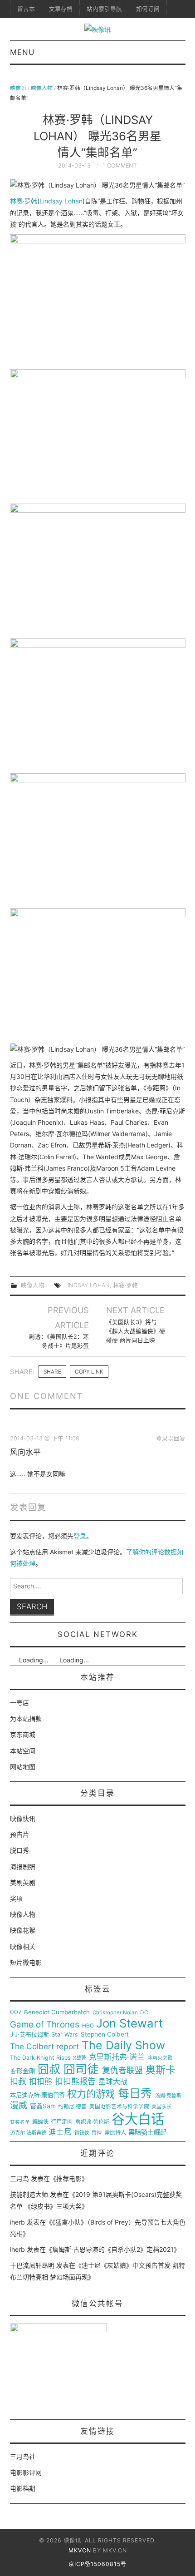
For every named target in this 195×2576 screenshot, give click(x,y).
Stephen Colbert (105, 2035)
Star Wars (65, 2035)
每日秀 (135, 2094)
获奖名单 (20, 2122)
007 (16, 2012)
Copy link (89, 1372)
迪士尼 (60, 2132)
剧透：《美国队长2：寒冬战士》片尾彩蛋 (59, 1341)
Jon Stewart (129, 2023)
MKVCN (80, 2550)
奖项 (16, 1898)
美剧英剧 (23, 1882)
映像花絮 (23, 1930)
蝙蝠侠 (40, 2122)
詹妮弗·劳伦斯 (92, 2122)
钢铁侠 (82, 2133)
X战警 (80, 2058)
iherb (17, 2222)
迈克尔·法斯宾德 (28, 2133)
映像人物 (42, 88)
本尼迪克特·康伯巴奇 (37, 2095)
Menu (22, 52)
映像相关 (23, 1946)
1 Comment (120, 166)
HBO (88, 2026)
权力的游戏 (91, 2094)
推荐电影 (69, 2178)
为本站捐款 (26, 1718)
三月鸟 (19, 2178)
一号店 (19, 1703)
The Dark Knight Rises (40, 2058)
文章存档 (61, 9)
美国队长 (161, 2107)
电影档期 (23, 2488)
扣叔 (18, 2082)
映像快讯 (23, 1818)
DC (144, 2013)
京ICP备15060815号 (97, 2564)
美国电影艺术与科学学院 (119, 2107)
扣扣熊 (41, 2082)
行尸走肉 (62, 2122)
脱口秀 (19, 1850)
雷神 (97, 2133)
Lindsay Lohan (61, 201)
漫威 (19, 2106)
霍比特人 (115, 2133)
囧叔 (49, 2069)
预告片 (19, 1834)
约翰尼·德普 (72, 2107)
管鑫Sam (43, 2106)
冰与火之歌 (160, 2058)
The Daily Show (123, 2045)
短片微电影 (26, 1962)
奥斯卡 (161, 2070)
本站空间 (23, 1751)
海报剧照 (23, 1866)
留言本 (26, 9)
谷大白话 (138, 2119)
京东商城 (23, 1734)
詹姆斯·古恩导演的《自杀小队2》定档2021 (113, 2249)
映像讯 (18, 88)
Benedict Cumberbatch (57, 2012)
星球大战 (113, 2082)
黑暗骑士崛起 (147, 2132)
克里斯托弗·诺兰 (117, 2057)
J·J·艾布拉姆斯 (29, 2035)
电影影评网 (26, 2472)
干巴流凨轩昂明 (32, 2265)
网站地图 (23, 1767)
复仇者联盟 (122, 2071)
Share (52, 1372)
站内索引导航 (104, 9)
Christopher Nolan (115, 2013)
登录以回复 (171, 1438)
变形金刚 (23, 2071)
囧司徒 (81, 2069)
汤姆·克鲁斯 (168, 2096)
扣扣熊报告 (75, 2082)
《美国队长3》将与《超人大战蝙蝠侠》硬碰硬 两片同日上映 (136, 1331)
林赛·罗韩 (24, 201)
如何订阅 (148, 9)
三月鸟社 (23, 2456)
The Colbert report (44, 2047)
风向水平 (25, 1452)
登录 (80, 1536)
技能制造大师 (29, 2194)
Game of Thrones (45, 2025)
